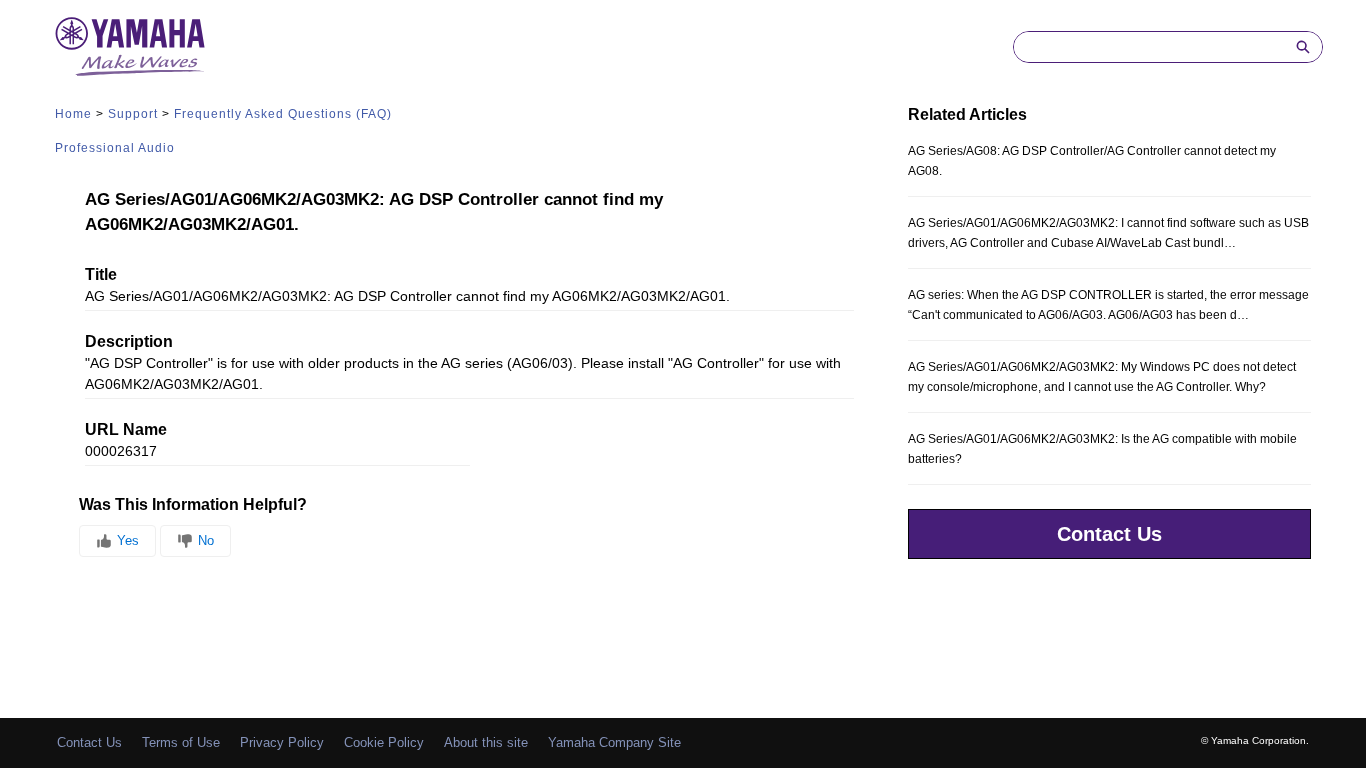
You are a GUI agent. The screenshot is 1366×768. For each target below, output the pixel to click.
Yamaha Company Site (614, 742)
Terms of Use (181, 742)
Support (133, 114)
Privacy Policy (282, 742)
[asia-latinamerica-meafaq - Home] (130, 46)
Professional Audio (115, 148)
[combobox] (1149, 47)
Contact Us (1109, 534)
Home (73, 114)
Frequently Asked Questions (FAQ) (283, 114)
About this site (486, 742)
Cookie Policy (384, 742)
